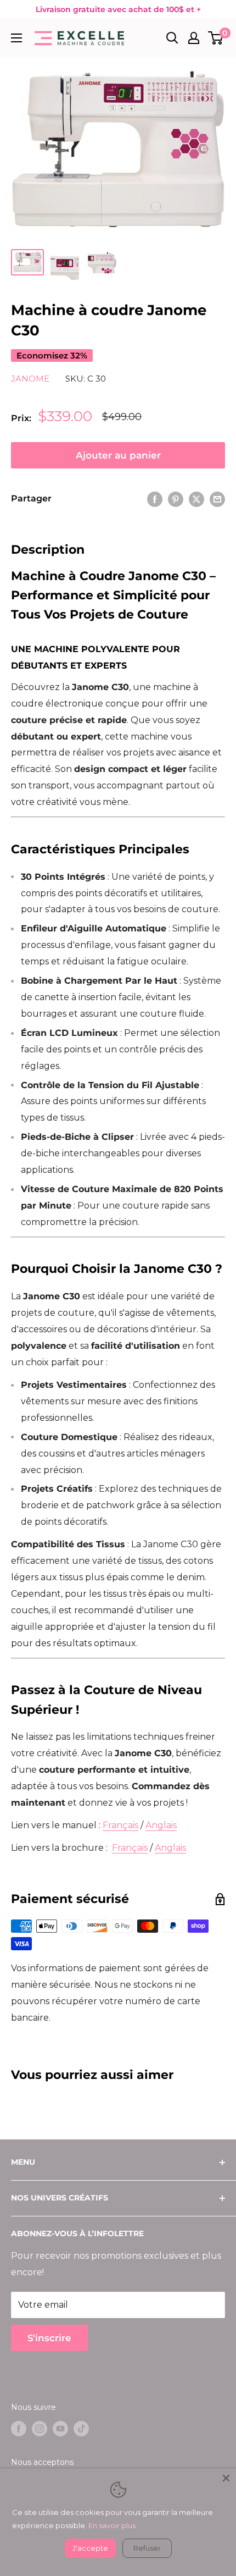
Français (120, 1825)
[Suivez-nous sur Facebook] (19, 2428)
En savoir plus (112, 2525)
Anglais (161, 1825)
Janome (30, 379)
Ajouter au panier (118, 455)
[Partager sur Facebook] (155, 499)
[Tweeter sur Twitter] (196, 499)
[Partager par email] (217, 499)
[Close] (226, 2478)
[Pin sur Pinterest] (176, 499)
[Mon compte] (194, 38)
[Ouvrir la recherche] (172, 38)
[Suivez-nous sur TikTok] (81, 2428)
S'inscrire (49, 2338)
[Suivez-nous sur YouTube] (60, 2428)
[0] (216, 38)
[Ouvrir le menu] (16, 38)
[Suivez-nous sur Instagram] (40, 2428)
